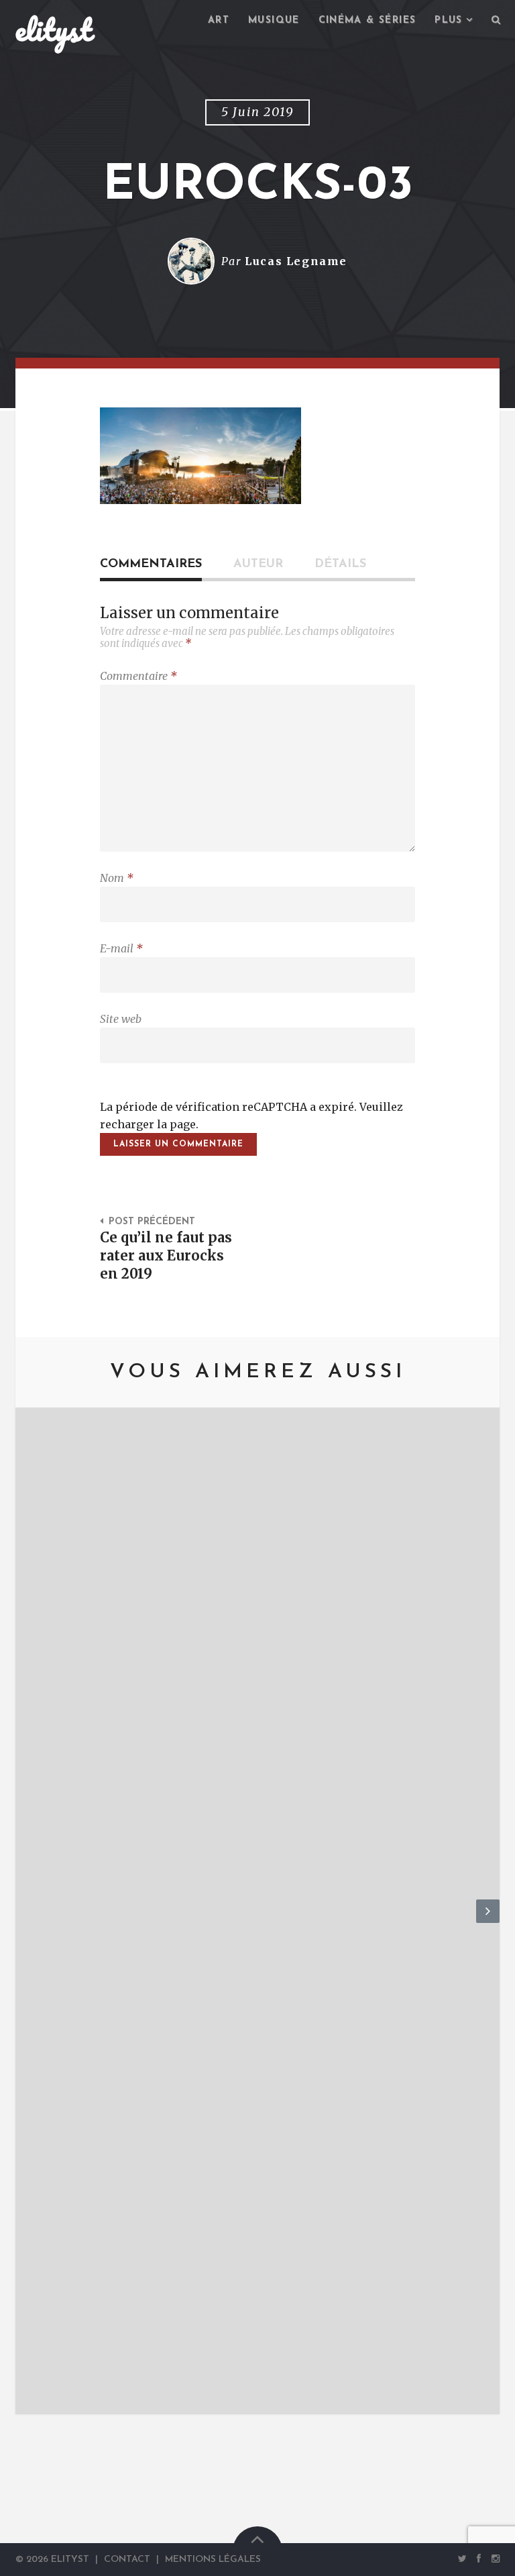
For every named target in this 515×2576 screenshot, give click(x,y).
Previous (27, 1922)
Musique (274, 20)
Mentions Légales (213, 2560)
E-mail (121, 948)
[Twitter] (462, 2559)
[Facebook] (479, 2559)
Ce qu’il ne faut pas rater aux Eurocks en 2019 (166, 1256)
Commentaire (138, 676)
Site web (121, 1019)
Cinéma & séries (367, 20)
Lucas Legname (296, 261)
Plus (449, 20)
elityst (54, 30)
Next (488, 1922)
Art (219, 20)
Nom (117, 878)
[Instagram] (493, 2559)
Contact (127, 2560)
